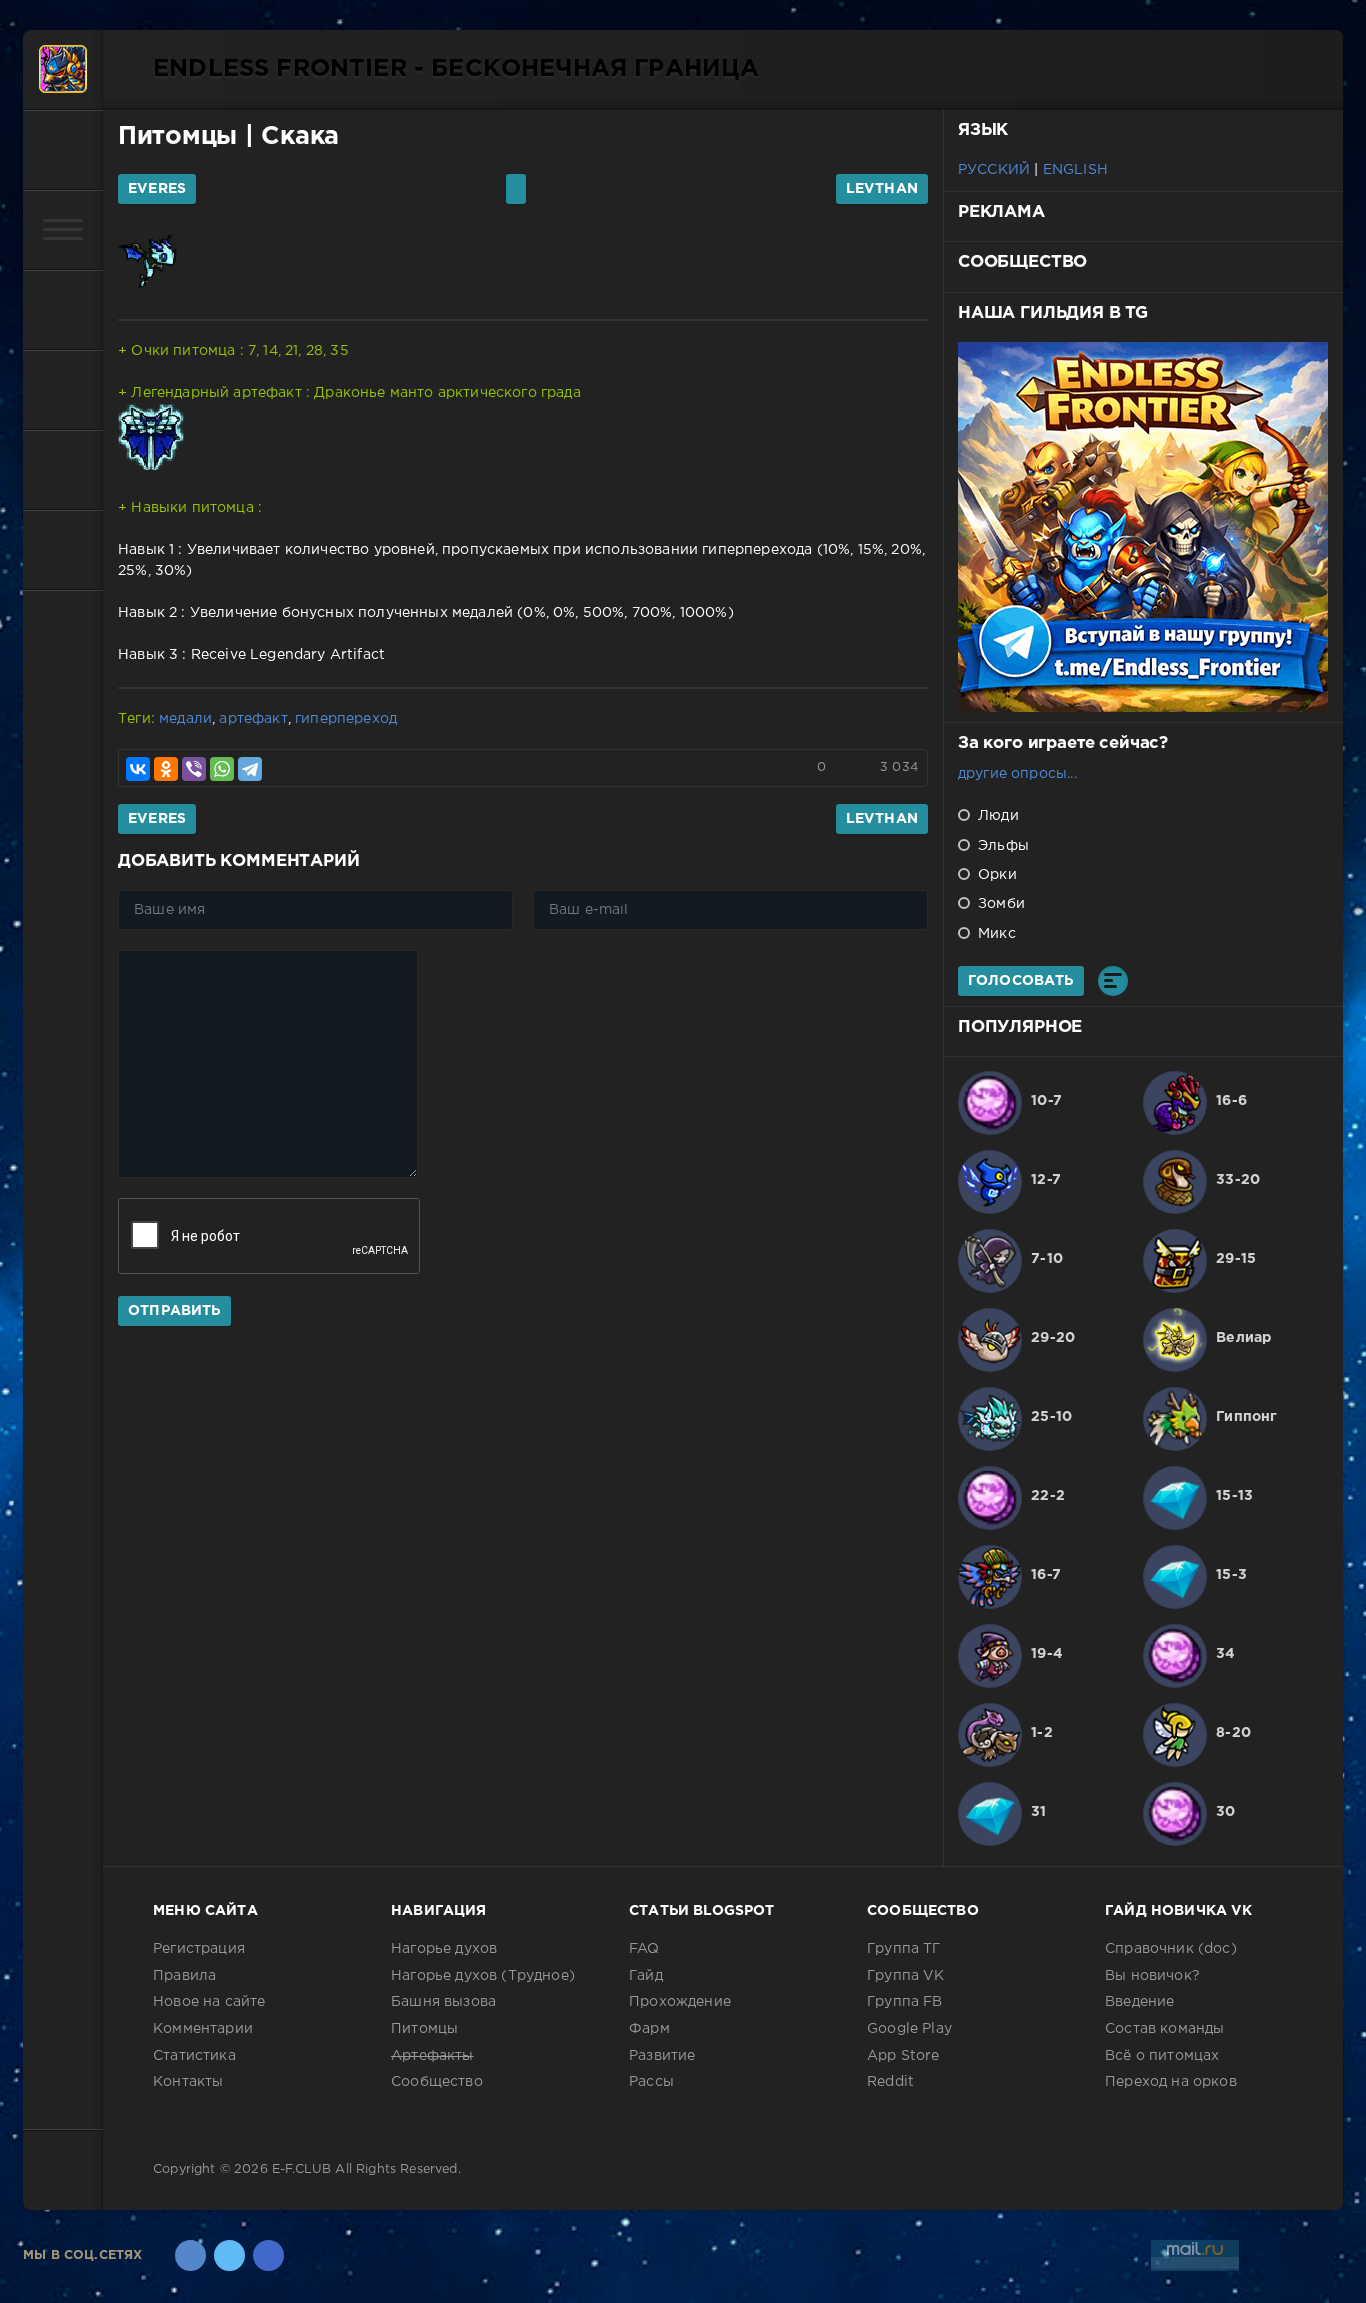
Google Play (909, 2029)
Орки (995, 875)
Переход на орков (1171, 2082)
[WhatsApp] (222, 769)
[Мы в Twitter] (229, 2255)
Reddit (890, 2082)
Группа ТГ (904, 1949)
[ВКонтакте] (138, 769)
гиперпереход (346, 719)
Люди (996, 816)
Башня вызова (443, 2002)
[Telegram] (250, 769)
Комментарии (203, 2029)
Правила (184, 1976)
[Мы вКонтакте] (190, 2255)
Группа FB (905, 2002)
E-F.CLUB (301, 2169)
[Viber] (194, 769)
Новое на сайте (209, 2002)
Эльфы (1001, 846)
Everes (157, 189)
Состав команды (1164, 2029)
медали (185, 719)
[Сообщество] (63, 470)
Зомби (999, 904)
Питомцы (177, 137)
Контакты (188, 2082)
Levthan (882, 189)
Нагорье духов (444, 1949)
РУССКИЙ (994, 170)
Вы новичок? (1152, 1976)
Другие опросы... (1017, 774)
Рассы (651, 2082)
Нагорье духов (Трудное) (483, 1976)
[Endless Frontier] (63, 70)
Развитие (662, 2056)
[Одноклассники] (166, 769)
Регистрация (199, 1949)
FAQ (644, 1949)
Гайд (646, 1976)
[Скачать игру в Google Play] (63, 390)
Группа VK (906, 1976)
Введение (1139, 2002)
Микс (995, 934)
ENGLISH (1075, 170)
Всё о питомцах (1162, 2056)
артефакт (253, 719)
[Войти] (63, 150)
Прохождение (680, 2002)
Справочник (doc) (1171, 1949)
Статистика (194, 2056)
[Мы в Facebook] (268, 2255)
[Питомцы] (63, 310)
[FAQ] (63, 550)
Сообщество (437, 2082)
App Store (903, 2056)
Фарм (649, 2029)
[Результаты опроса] (1113, 981)
